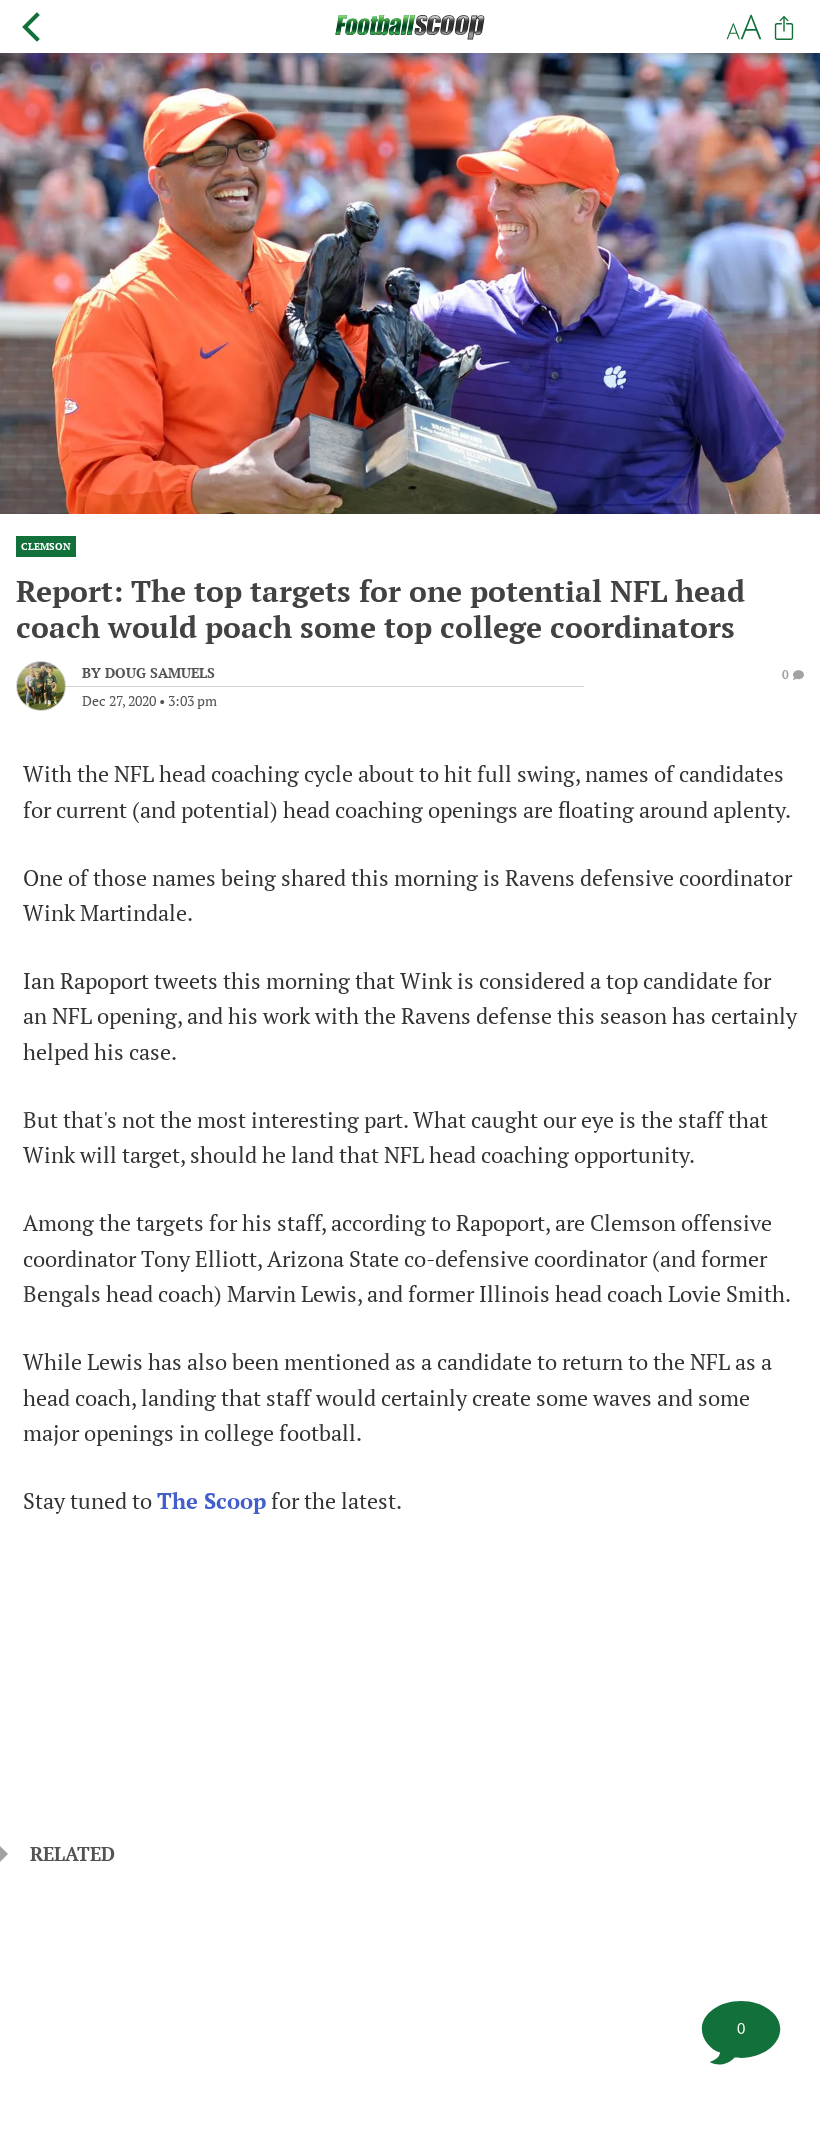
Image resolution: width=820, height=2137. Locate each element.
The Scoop (211, 1501)
